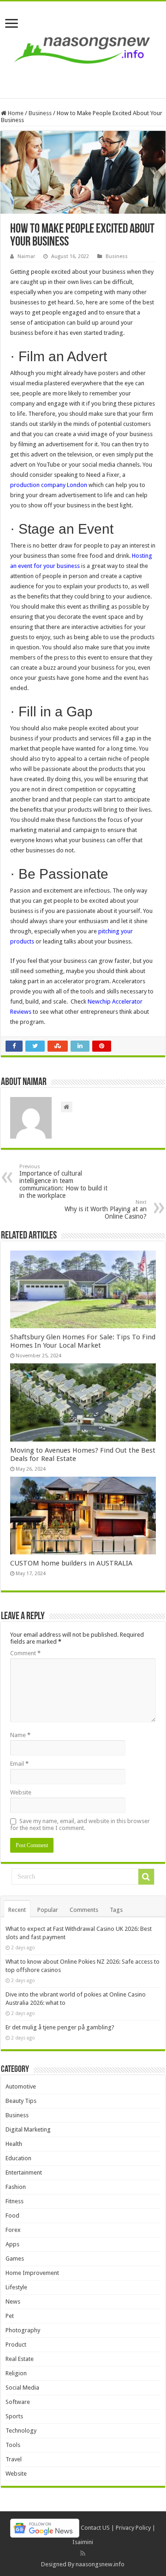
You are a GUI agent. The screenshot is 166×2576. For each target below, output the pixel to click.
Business (40, 113)
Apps (12, 2244)
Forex (13, 2230)
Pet (10, 2316)
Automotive (21, 2086)
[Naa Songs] (83, 48)
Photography (23, 2330)
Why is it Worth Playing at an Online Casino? (106, 1210)
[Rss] (83, 2553)
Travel (14, 2459)
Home (15, 113)
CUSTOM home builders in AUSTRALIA (71, 1563)
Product (16, 2345)
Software (18, 2402)
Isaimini (83, 2542)
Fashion (16, 2187)
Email (19, 1764)
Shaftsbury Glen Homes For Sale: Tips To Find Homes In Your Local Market (83, 1341)
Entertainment (24, 2172)
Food (12, 2215)
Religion (16, 2373)
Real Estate (20, 2359)
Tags (116, 1910)
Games (15, 2259)
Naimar (26, 256)
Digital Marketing (28, 2129)
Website (21, 1792)
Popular (48, 1910)
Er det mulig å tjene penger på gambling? (60, 2027)
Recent (17, 1910)
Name (20, 1735)
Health (14, 2144)
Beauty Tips (21, 2101)
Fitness (15, 2201)
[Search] (146, 1877)
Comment (25, 1653)
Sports (14, 2416)
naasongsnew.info (100, 2564)
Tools (13, 2445)
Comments (84, 1910)
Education (18, 2158)
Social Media (22, 2388)
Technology (21, 2431)
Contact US (95, 2528)
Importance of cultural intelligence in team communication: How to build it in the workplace (63, 1181)
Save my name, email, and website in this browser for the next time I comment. (80, 1824)
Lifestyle (16, 2287)
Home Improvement (32, 2273)
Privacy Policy (133, 2528)
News (13, 2302)
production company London (49, 485)
